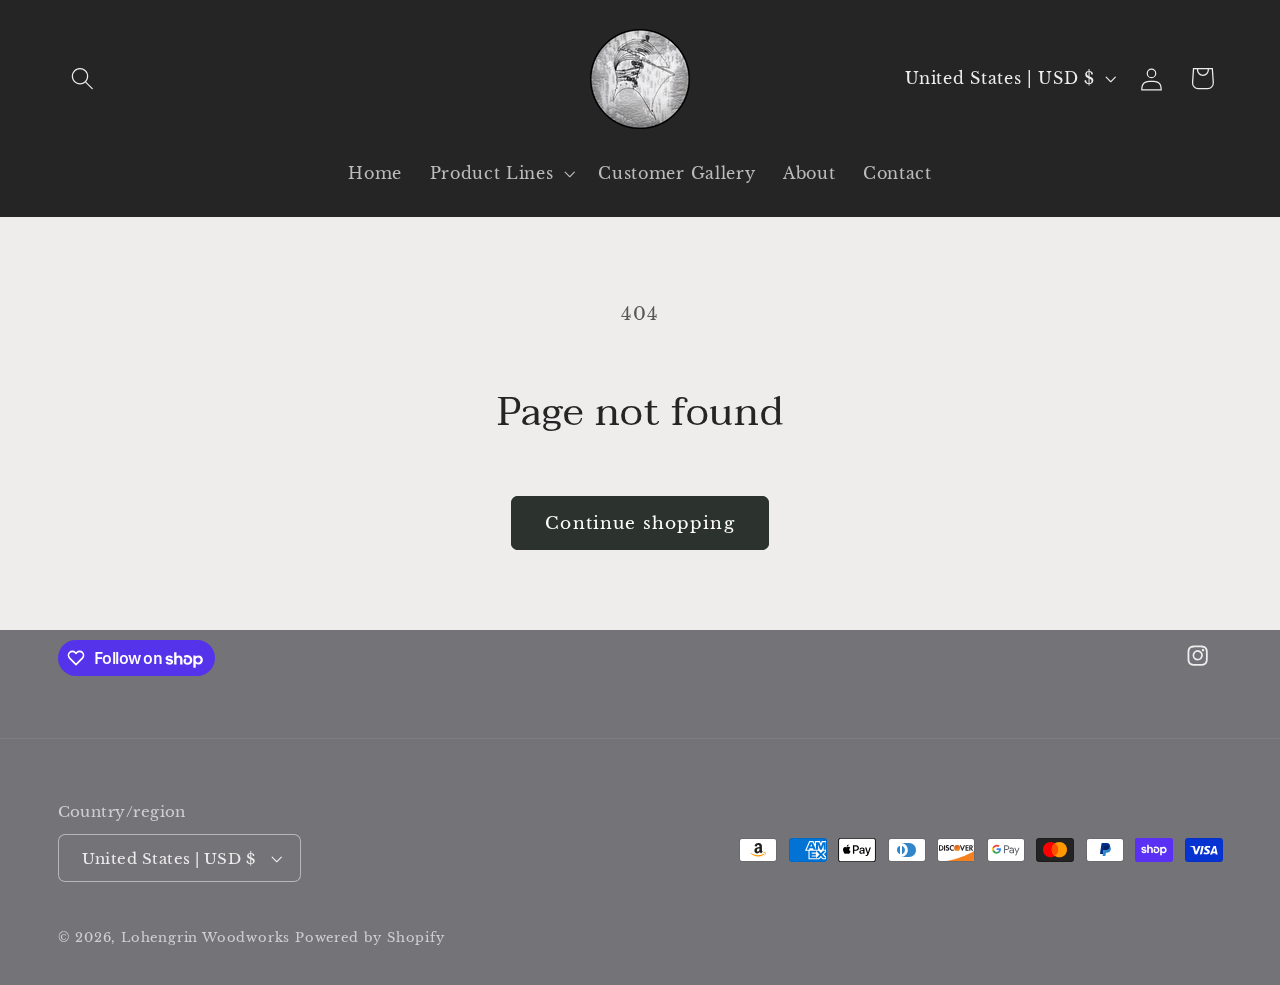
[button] (83, 78)
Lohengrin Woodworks (205, 937)
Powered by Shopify (370, 937)
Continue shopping (640, 523)
